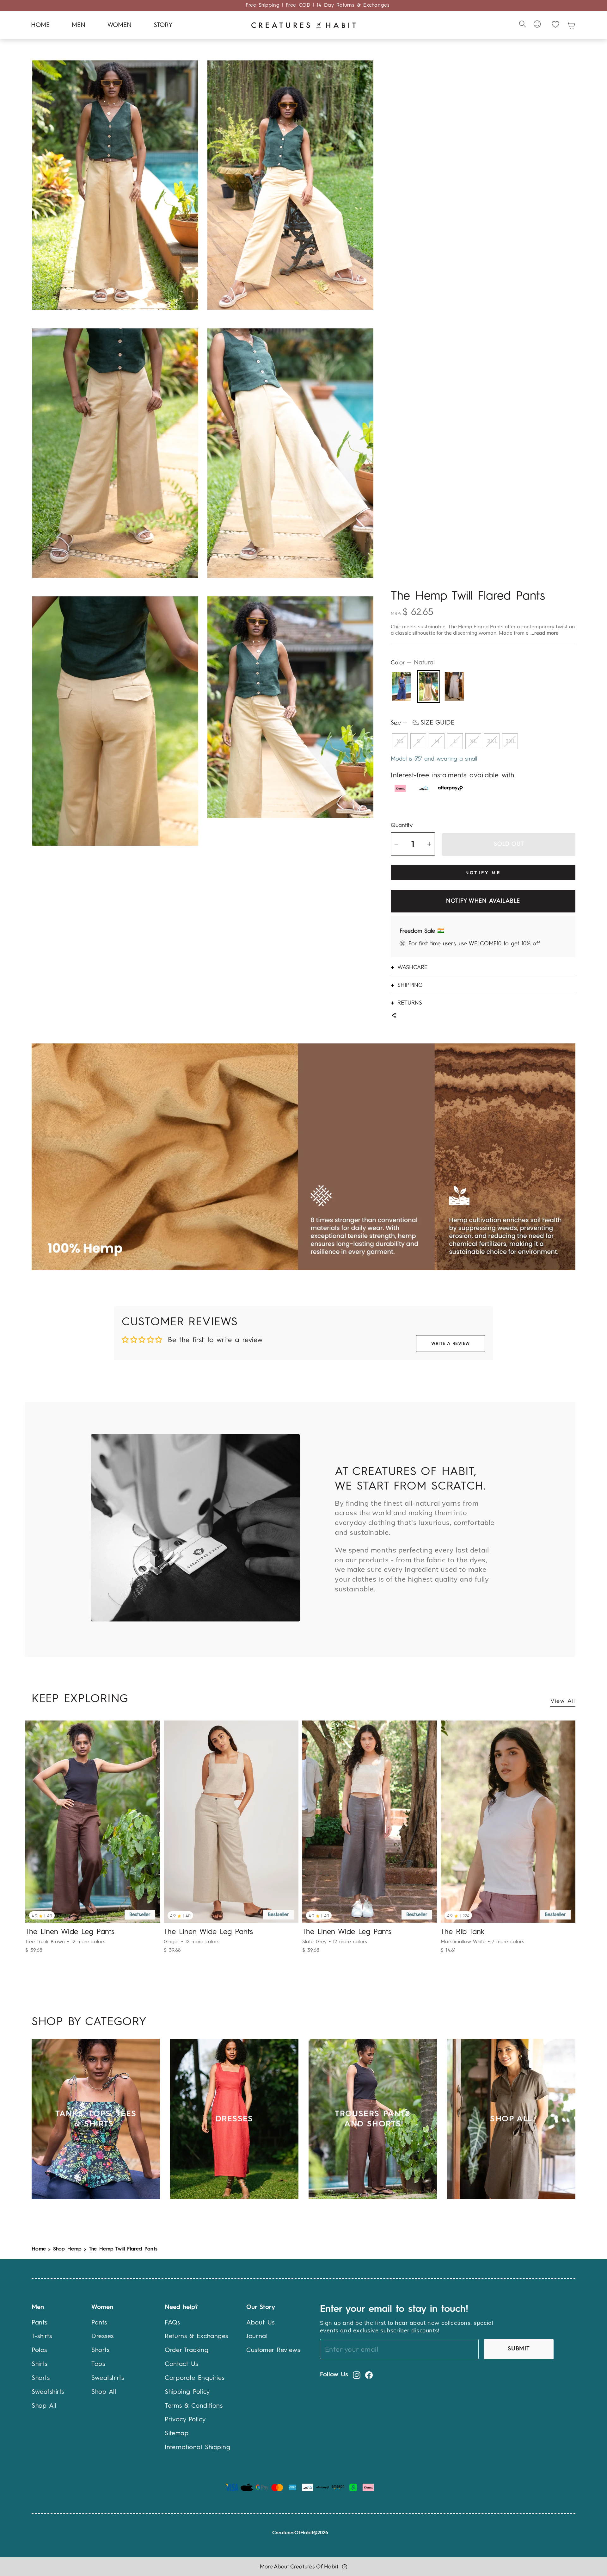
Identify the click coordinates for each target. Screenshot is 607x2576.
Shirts (39, 2364)
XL (473, 741)
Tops (98, 2364)
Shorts (41, 2378)
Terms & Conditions (194, 2406)
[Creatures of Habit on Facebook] (369, 2375)
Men (79, 25)
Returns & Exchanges (196, 2336)
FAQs (172, 2323)
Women (120, 25)
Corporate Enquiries (194, 2378)
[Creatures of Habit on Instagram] (357, 2375)
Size (423, 723)
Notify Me (483, 873)
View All (563, 1701)
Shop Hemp (67, 2249)
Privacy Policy (185, 2420)
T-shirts (42, 2336)
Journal (257, 2336)
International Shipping (197, 2448)
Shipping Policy (187, 2392)
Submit (519, 2349)
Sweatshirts (48, 2392)
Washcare (413, 967)
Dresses (103, 2336)
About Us (260, 2323)
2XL (492, 741)
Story (163, 25)
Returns (410, 1002)
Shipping (410, 985)
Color (413, 663)
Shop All (44, 2406)
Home (40, 25)
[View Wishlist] (555, 24)
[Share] (394, 1016)
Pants (40, 2323)
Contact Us (181, 2364)
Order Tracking (187, 2350)
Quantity (402, 825)
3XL (511, 741)
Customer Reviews (273, 2350)
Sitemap (177, 2434)
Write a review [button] (451, 1344)
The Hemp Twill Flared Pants (123, 2249)
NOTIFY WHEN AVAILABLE (483, 901)
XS (400, 741)
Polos (39, 2350)
